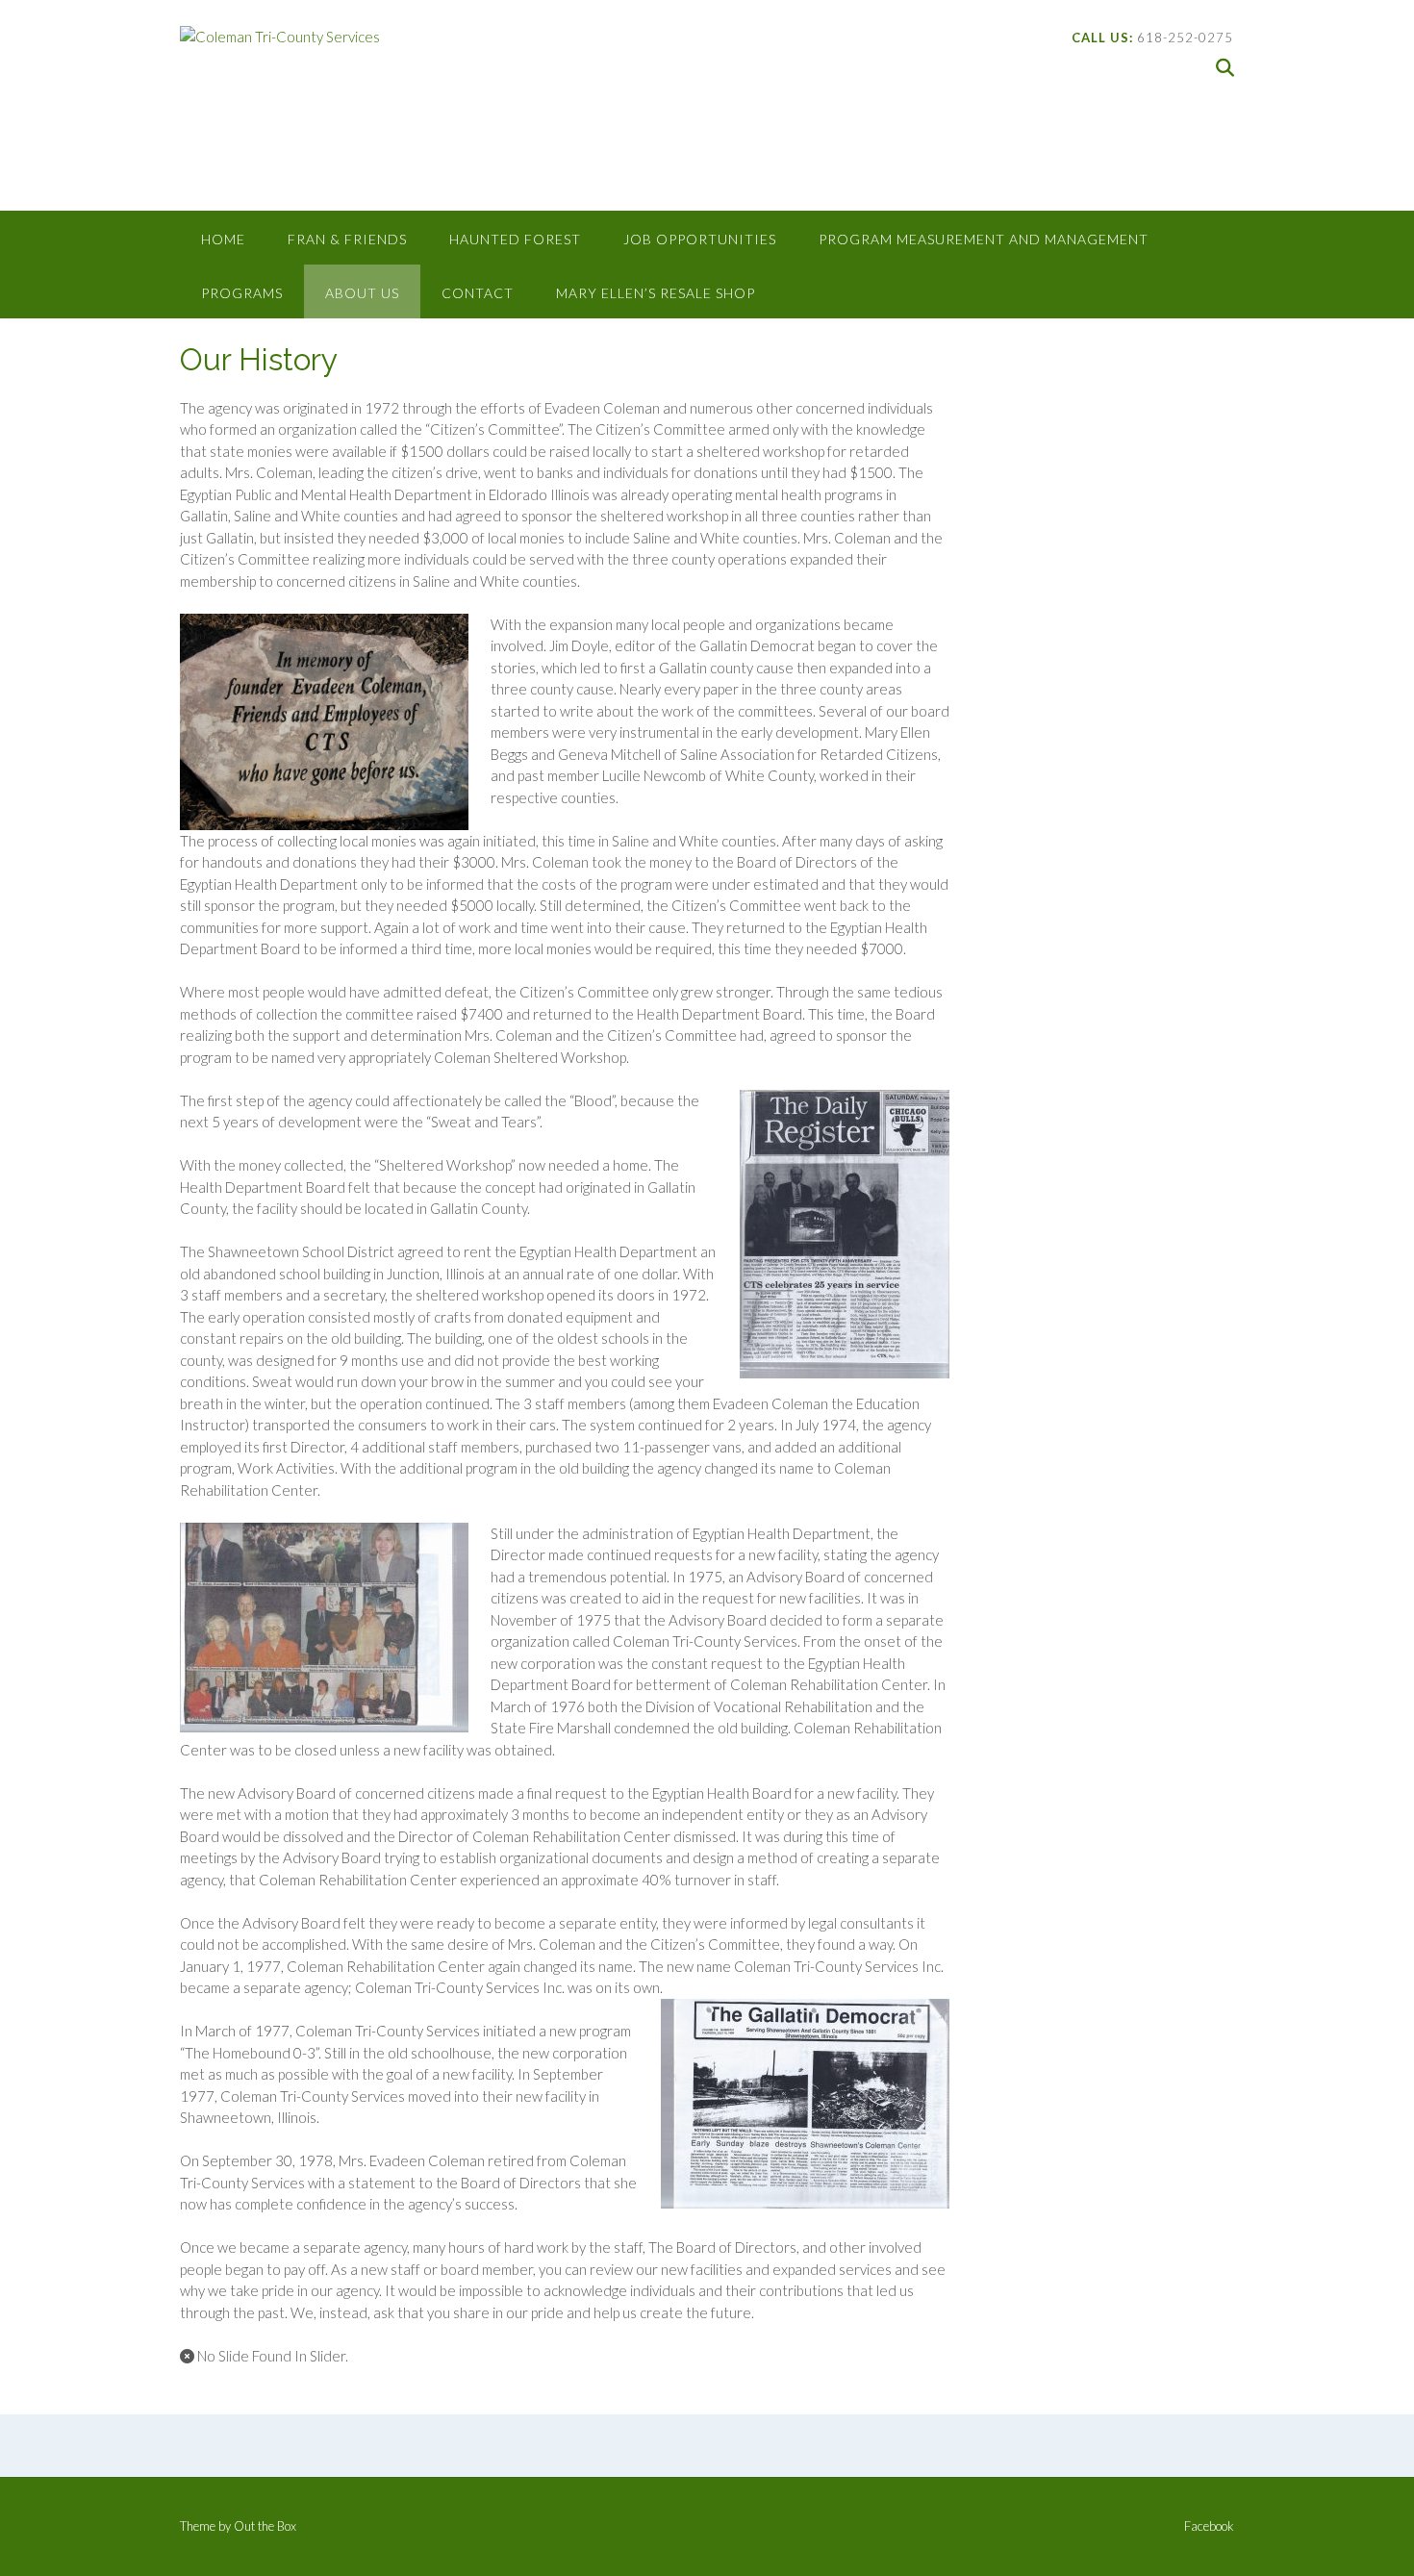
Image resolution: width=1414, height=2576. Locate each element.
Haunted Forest (515, 239)
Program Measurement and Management (984, 239)
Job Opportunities (700, 239)
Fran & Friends (347, 239)
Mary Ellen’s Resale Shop (656, 293)
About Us (362, 293)
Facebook (1209, 2526)
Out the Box (265, 2526)
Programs (242, 293)
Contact (478, 293)
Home (223, 239)
